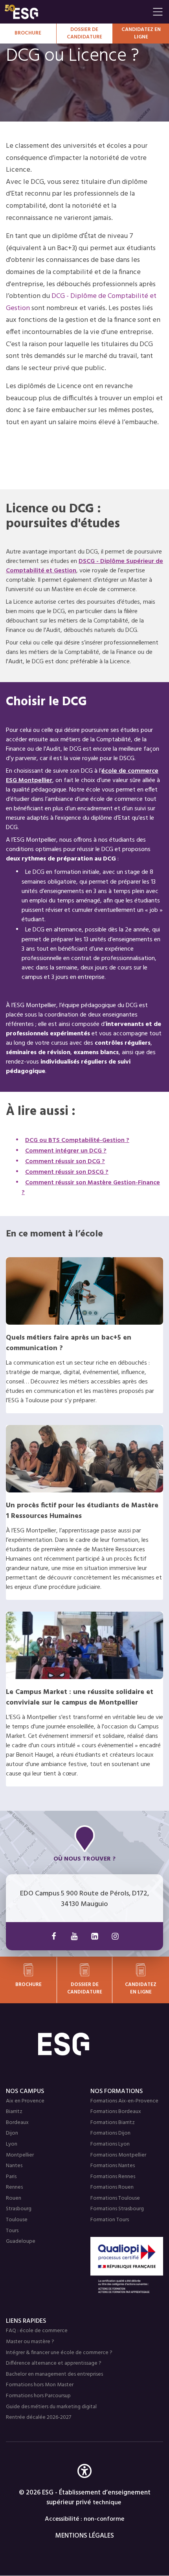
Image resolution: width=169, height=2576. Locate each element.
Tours (12, 2231)
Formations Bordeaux (116, 2112)
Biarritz (14, 2112)
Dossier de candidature (84, 34)
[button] (84, 2483)
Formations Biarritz (113, 2123)
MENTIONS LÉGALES (85, 2536)
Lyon (12, 2144)
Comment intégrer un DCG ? (66, 1151)
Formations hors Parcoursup (38, 2396)
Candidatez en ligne (141, 1988)
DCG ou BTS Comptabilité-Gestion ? (77, 1140)
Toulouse (17, 2220)
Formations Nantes (113, 2166)
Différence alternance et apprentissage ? (54, 2363)
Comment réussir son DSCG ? (67, 1172)
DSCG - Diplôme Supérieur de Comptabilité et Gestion (84, 566)
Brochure (28, 33)
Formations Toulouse (115, 2198)
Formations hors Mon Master (40, 2385)
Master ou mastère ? (30, 2342)
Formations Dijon (110, 2133)
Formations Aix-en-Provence (124, 2101)
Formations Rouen (112, 2187)
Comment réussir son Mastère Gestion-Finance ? (91, 1188)
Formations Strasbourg (117, 2209)
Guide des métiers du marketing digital (51, 2407)
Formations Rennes (113, 2177)
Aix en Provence (25, 2101)
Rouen (14, 2198)
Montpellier (20, 2155)
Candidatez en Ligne (141, 34)
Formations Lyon (110, 2144)
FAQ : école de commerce (37, 2331)
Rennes (14, 2187)
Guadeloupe (21, 2241)
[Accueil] (84, 2044)
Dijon (12, 2133)
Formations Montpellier (118, 2155)
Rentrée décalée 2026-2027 (39, 2417)
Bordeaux (17, 2123)
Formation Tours (110, 2220)
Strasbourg (19, 2209)
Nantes (14, 2166)
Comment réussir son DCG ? (65, 1162)
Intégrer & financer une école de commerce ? (59, 2353)
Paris (11, 2177)
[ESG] (76, 12)
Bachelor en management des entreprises (54, 2374)
